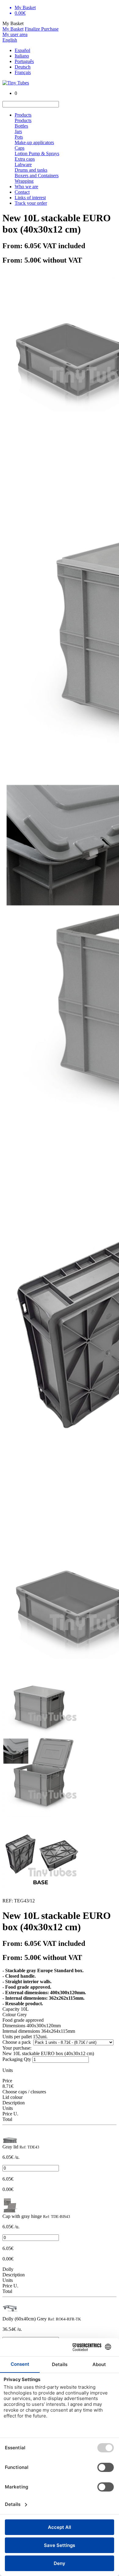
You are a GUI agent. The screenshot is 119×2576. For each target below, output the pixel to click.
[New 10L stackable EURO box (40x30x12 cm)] (10, 2141)
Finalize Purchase (42, 29)
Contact (22, 192)
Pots (19, 137)
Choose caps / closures (24, 2092)
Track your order (31, 203)
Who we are (26, 187)
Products (23, 115)
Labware (23, 165)
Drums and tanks (31, 170)
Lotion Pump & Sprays (37, 153)
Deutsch (23, 67)
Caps (20, 148)
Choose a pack (17, 2042)
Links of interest (30, 198)
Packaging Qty (17, 2059)
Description (14, 2103)
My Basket (13, 29)
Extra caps (25, 159)
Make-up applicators (34, 142)
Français (23, 72)
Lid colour (13, 2097)
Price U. (10, 2114)
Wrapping (24, 181)
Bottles (21, 126)
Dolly (8, 2269)
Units (8, 2108)
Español (22, 50)
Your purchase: (17, 2048)
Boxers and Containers (37, 176)
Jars (18, 131)
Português (24, 61)
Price (7, 2081)
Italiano (22, 56)
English (10, 40)
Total (7, 2119)
